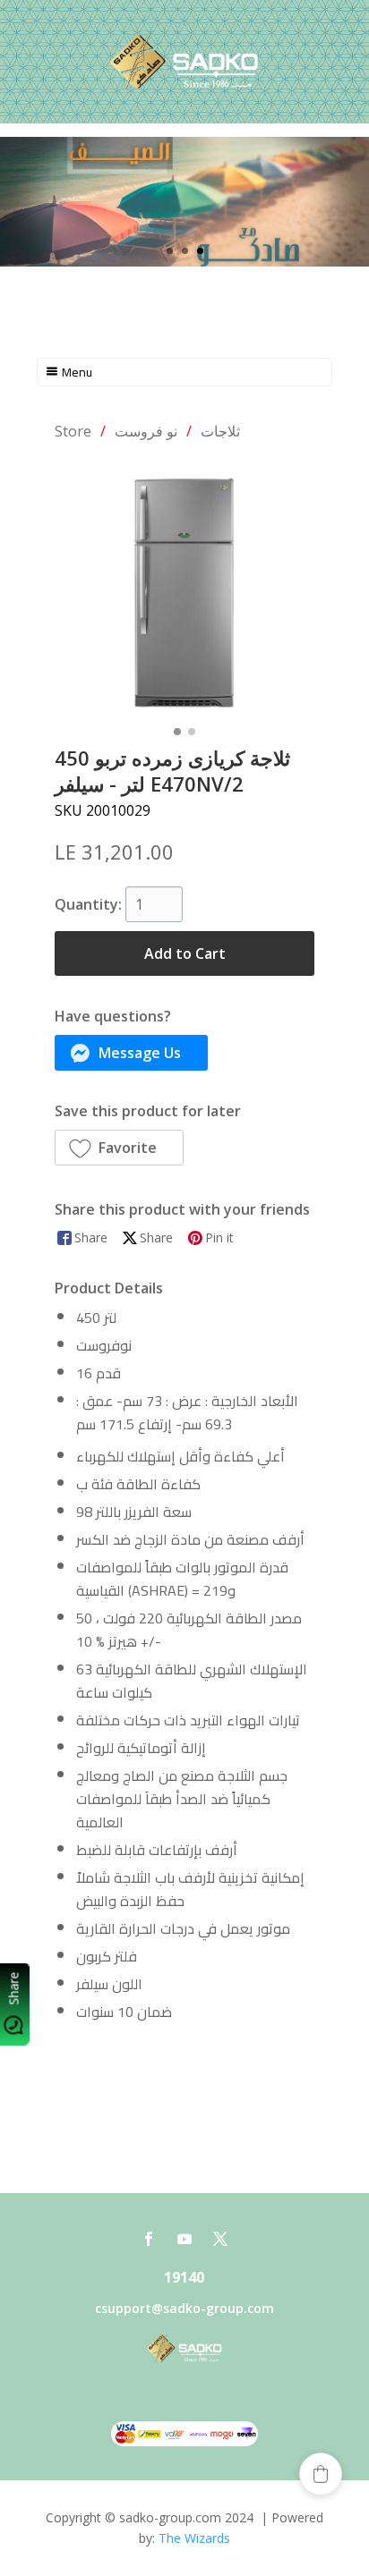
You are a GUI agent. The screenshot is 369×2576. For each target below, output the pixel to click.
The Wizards (194, 2538)
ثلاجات (220, 431)
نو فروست (146, 431)
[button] (131, 1053)
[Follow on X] (220, 2239)
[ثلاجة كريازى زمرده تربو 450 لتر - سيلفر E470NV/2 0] (184, 589)
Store (73, 431)
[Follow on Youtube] (184, 2239)
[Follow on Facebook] (149, 2239)
